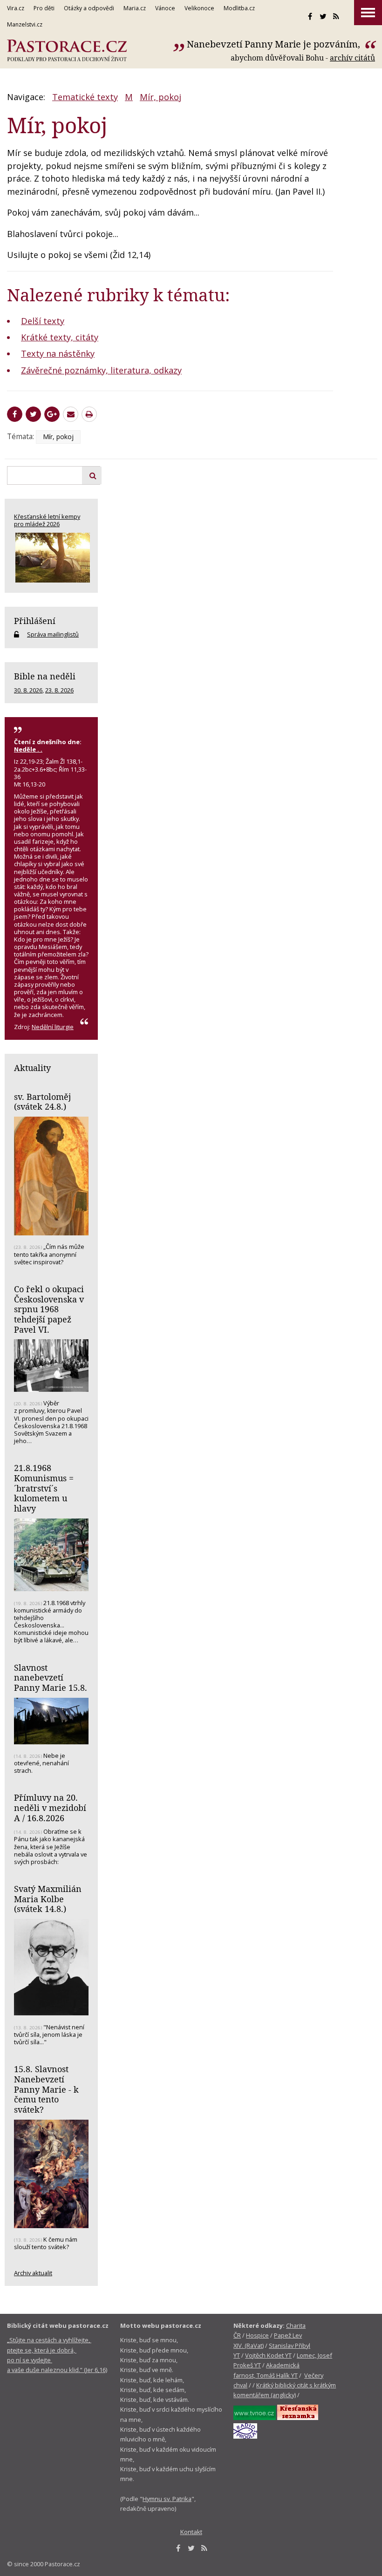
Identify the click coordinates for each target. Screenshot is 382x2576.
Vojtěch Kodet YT (268, 2355)
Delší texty (43, 321)
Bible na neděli (45, 676)
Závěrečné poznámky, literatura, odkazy (101, 370)
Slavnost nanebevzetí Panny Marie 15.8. (51, 1678)
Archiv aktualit (33, 2273)
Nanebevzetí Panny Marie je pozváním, (275, 44)
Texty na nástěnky (58, 353)
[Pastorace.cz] (67, 51)
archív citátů (352, 58)
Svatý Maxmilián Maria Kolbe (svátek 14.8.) (48, 1899)
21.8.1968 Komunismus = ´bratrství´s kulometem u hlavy (44, 1488)
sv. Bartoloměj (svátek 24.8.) (42, 1102)
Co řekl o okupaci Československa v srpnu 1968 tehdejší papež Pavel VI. (49, 1309)
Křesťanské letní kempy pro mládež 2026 (47, 520)
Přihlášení (35, 621)
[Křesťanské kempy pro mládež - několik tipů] (51, 558)
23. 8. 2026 (59, 690)
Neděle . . (28, 749)
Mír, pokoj (160, 97)
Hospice (257, 2335)
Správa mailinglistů (53, 634)
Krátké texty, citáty (60, 337)
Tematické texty (85, 97)
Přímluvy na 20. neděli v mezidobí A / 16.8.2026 (50, 1807)
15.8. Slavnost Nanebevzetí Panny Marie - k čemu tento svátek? (46, 2089)
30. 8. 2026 (28, 690)
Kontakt (191, 2532)
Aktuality (32, 1068)
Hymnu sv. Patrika (167, 2499)
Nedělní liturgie (53, 1027)
